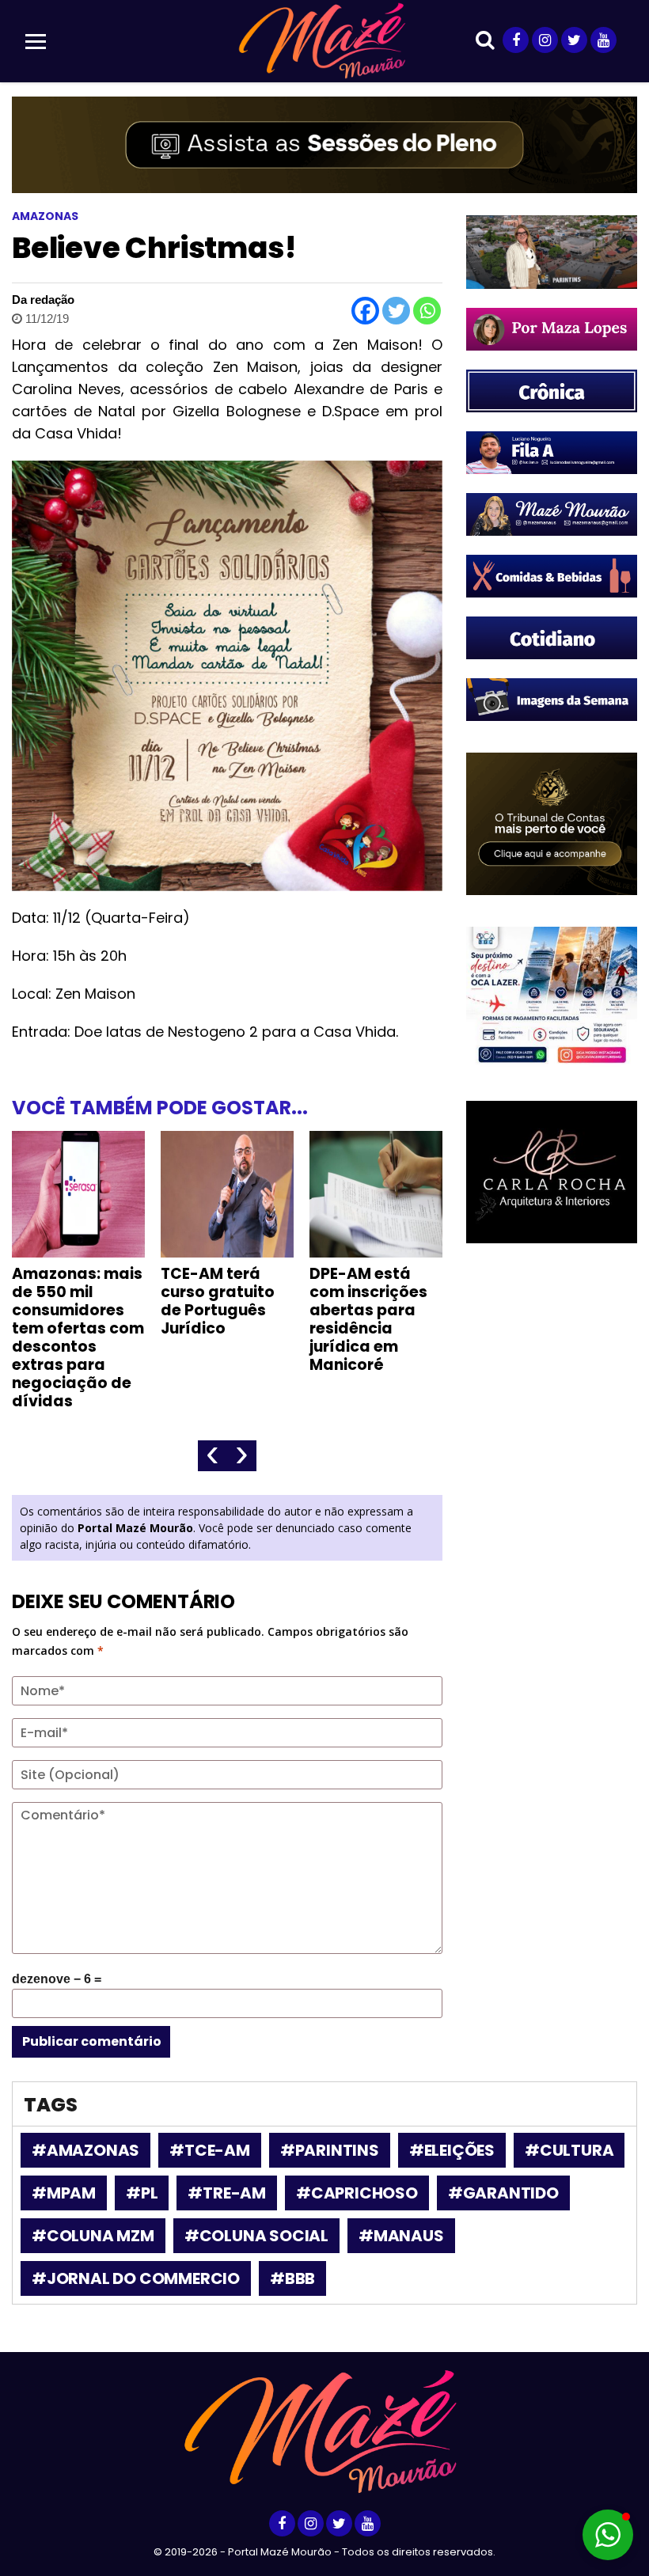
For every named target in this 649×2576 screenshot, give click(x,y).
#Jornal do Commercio (136, 2278)
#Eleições (452, 2150)
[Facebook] (365, 311)
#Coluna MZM (93, 2236)
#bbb (292, 2278)
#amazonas (85, 2150)
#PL (142, 2193)
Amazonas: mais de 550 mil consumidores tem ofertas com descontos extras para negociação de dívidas (78, 1337)
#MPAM (64, 2193)
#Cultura (569, 2150)
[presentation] (213, 1456)
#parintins (330, 2150)
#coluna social (256, 2236)
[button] (608, 2535)
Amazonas (45, 216)
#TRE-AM (227, 2193)
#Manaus (401, 2236)
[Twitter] (396, 311)
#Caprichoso (357, 2193)
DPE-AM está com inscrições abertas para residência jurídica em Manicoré (368, 1319)
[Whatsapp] (427, 311)
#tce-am (210, 2150)
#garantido (503, 2193)
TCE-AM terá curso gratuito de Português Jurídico (218, 1301)
